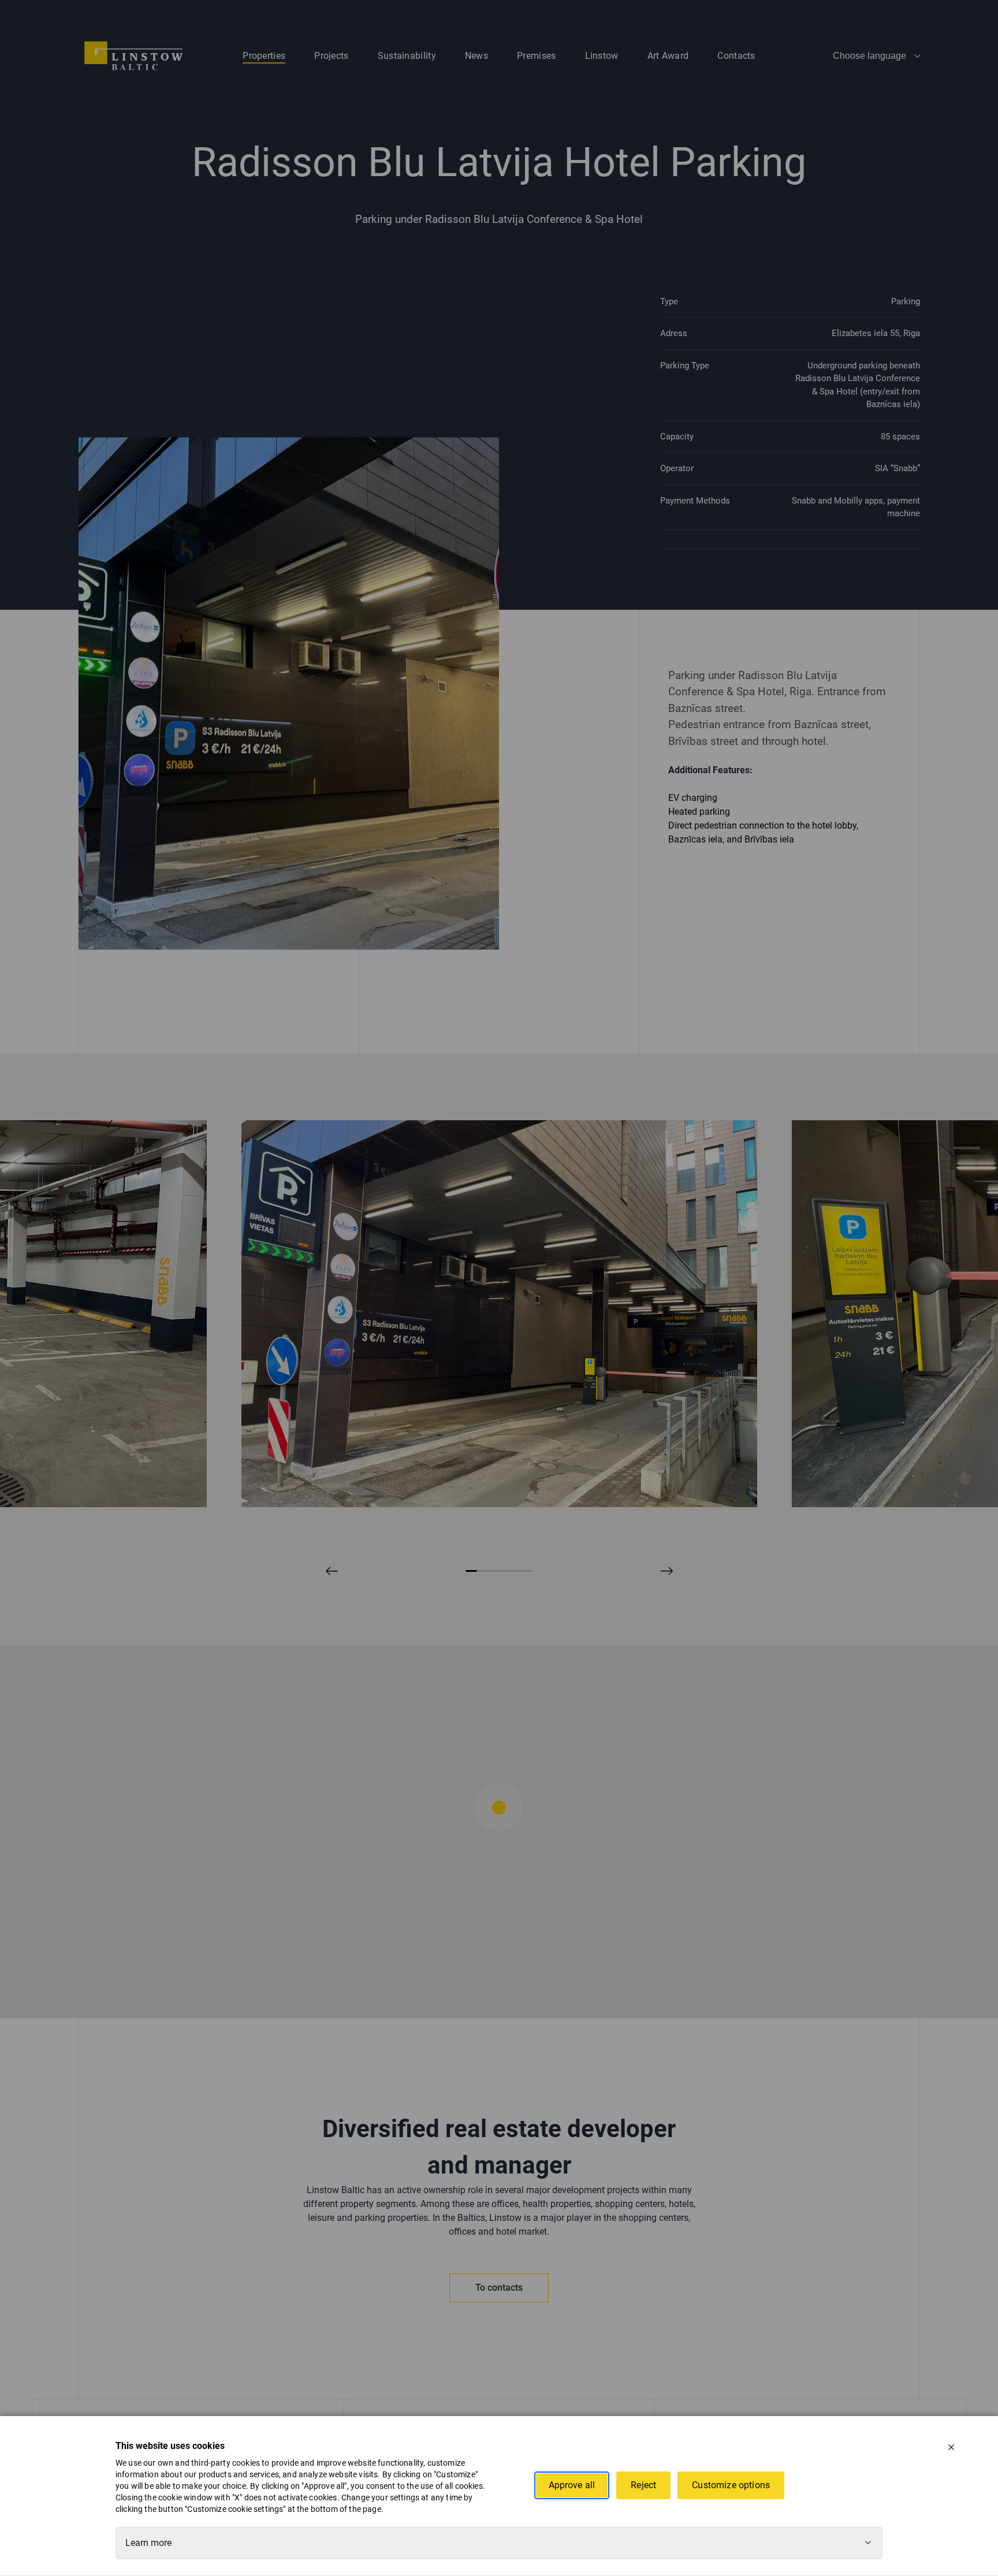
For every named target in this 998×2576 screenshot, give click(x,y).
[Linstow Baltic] (133, 55)
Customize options (731, 2485)
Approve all (572, 2485)
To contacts (499, 2288)
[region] (499, 1832)
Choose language (869, 56)
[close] (951, 2447)
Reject (643, 2485)
